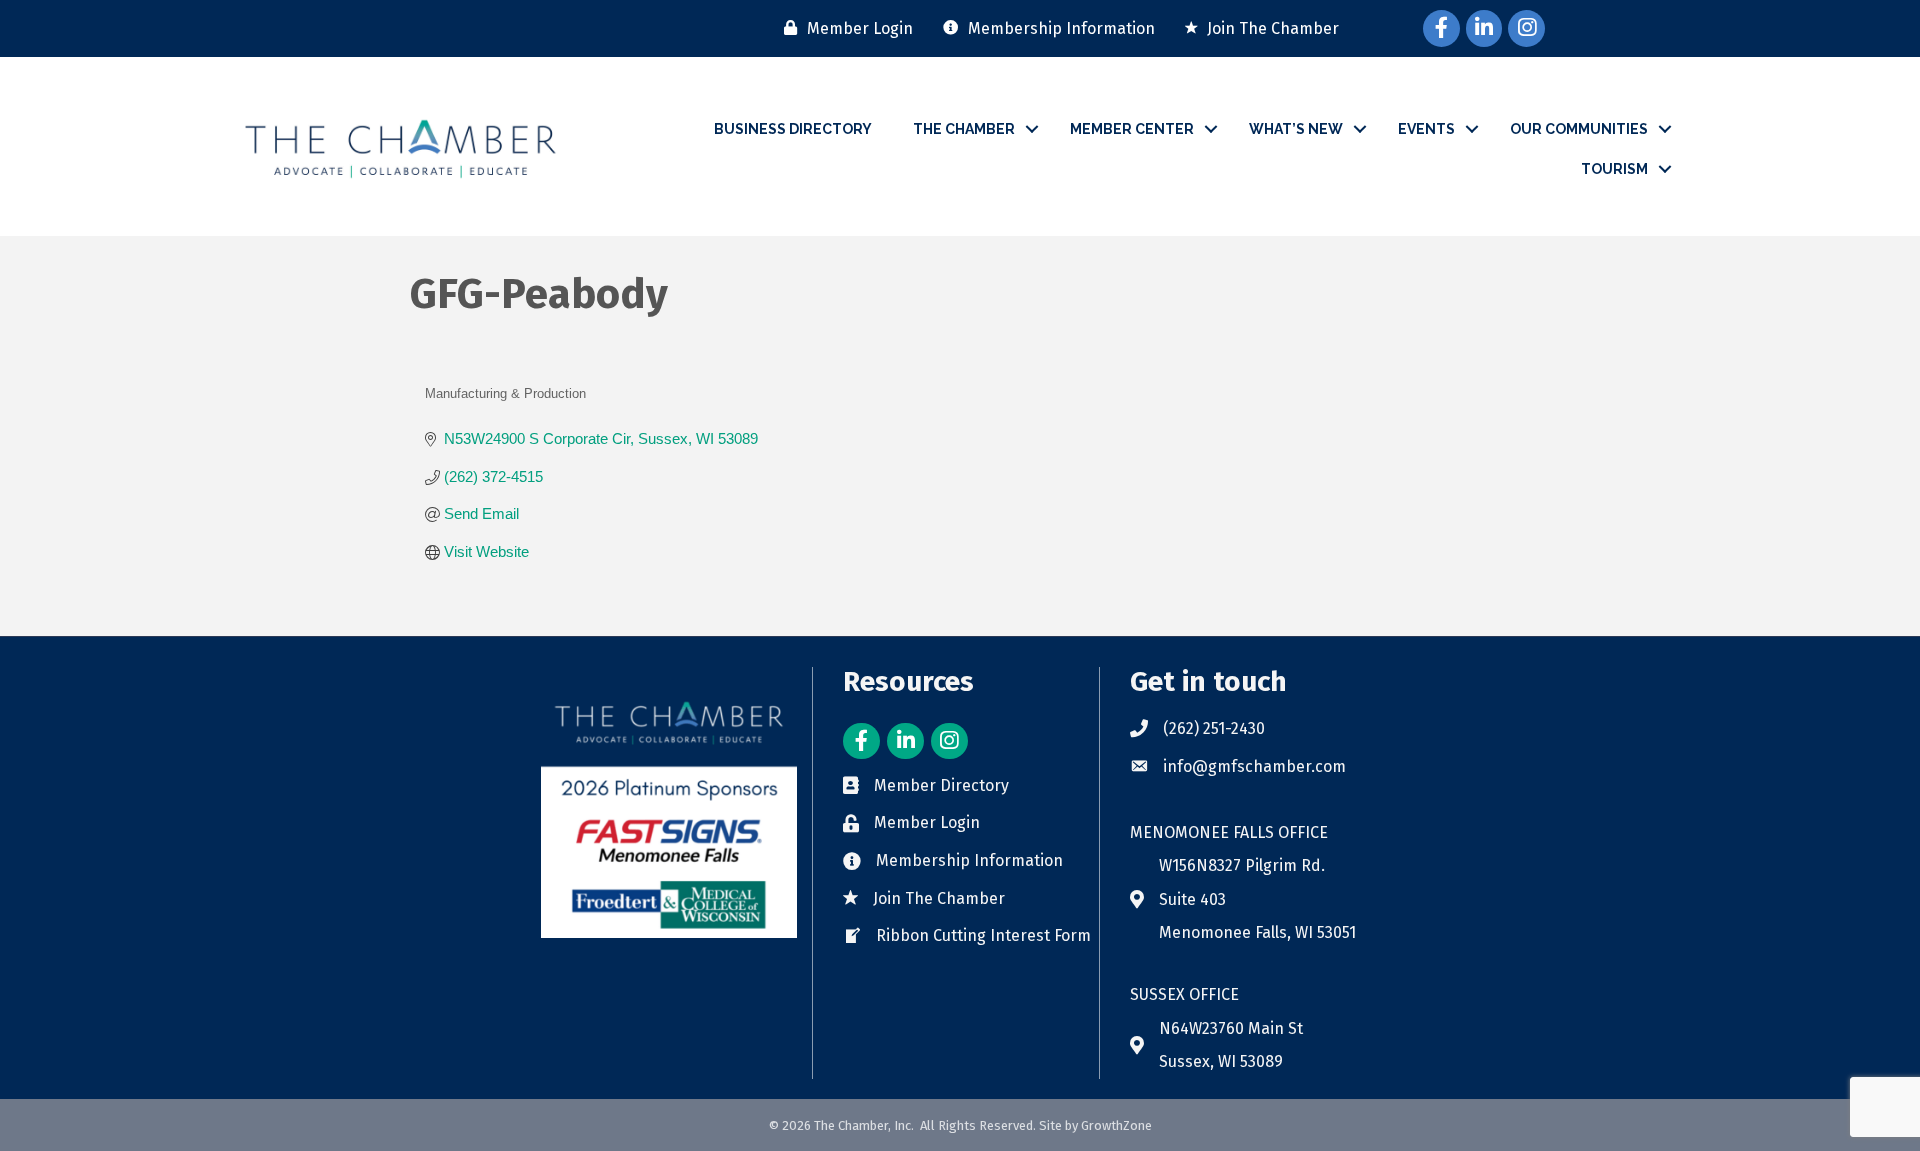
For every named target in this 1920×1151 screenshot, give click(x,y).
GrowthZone (1116, 1125)
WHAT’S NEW (1296, 129)
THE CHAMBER (964, 129)
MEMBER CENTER (1132, 129)
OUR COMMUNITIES (1579, 129)
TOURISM (1614, 169)
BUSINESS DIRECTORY (793, 129)
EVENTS (1426, 129)
